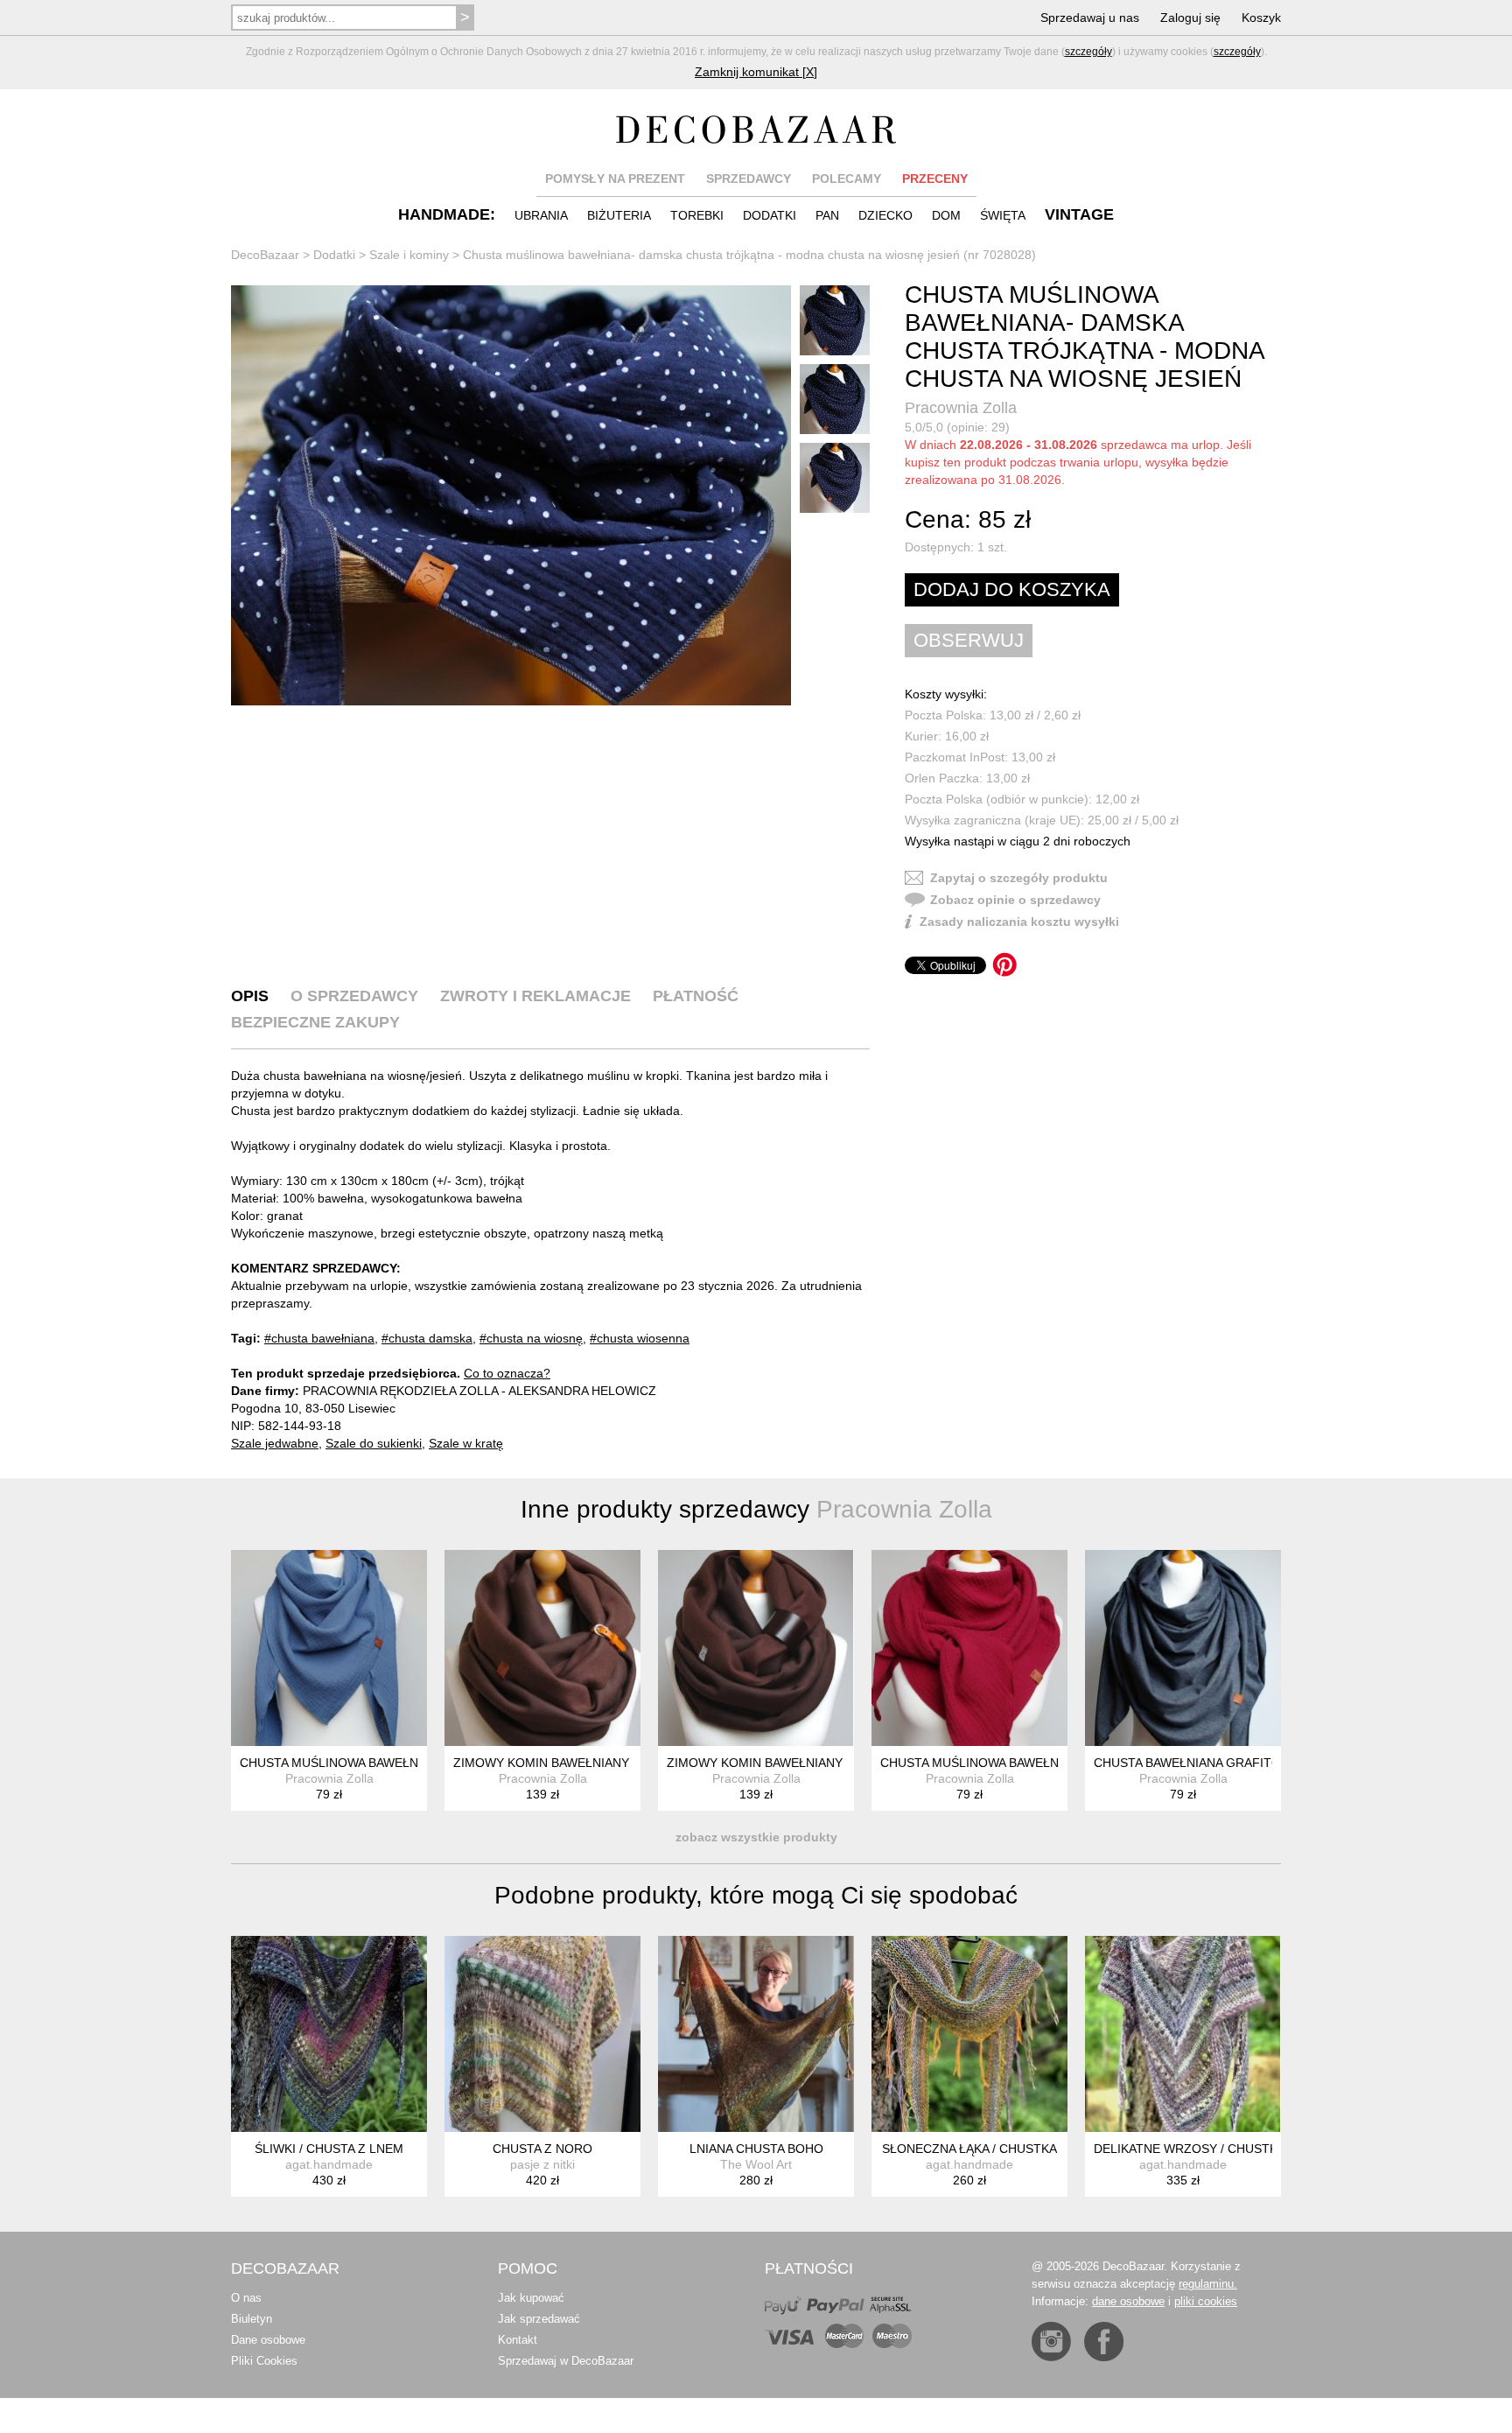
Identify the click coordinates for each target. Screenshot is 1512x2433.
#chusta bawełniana (319, 1338)
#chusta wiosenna (640, 1338)
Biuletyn (252, 2319)
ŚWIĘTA (1003, 215)
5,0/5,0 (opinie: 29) (957, 427)
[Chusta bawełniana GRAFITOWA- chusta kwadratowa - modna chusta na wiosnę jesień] (1183, 1648)
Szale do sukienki (374, 1443)
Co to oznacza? (507, 1373)
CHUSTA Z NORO (542, 2149)
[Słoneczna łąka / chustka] (969, 2034)
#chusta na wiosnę (531, 1338)
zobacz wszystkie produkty (756, 1837)
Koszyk (1261, 18)
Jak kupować (531, 2298)
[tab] (250, 996)
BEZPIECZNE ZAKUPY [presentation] (315, 1022)
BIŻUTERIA (619, 215)
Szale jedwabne (275, 1443)
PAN (827, 215)
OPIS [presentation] (250, 996)
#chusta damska (427, 1338)
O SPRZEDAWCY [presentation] (354, 996)
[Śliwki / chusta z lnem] (329, 2034)
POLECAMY (847, 179)
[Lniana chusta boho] (756, 2034)
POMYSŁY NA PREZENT (615, 179)
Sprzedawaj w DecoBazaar (566, 2361)
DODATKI (770, 215)
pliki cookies (1206, 2301)
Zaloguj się (1190, 18)
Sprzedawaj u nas (1090, 18)
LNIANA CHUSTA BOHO (756, 2149)
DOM (946, 215)
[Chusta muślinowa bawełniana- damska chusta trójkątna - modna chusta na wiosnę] (969, 1648)
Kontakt (518, 2340)
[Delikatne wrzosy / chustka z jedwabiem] (1183, 2034)
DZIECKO (885, 215)
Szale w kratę (466, 1443)
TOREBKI (697, 215)
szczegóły (1088, 52)
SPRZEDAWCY (749, 179)
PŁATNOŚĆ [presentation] (696, 996)
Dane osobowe (268, 2340)
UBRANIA (541, 215)
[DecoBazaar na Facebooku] (1104, 2342)
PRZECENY (935, 179)
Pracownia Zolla (961, 408)
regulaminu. (1208, 2284)
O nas (246, 2298)
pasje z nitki (542, 2164)
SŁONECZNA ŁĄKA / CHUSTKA (969, 2149)
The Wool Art (756, 2164)
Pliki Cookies (264, 2361)
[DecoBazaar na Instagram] (1051, 2342)
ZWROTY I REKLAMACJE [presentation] (535, 996)
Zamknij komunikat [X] (756, 72)
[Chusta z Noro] (542, 2034)
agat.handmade (329, 2164)
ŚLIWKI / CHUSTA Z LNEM (329, 2149)
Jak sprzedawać (539, 2319)
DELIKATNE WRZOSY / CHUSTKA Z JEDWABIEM (1232, 2149)
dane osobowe (1128, 2301)
